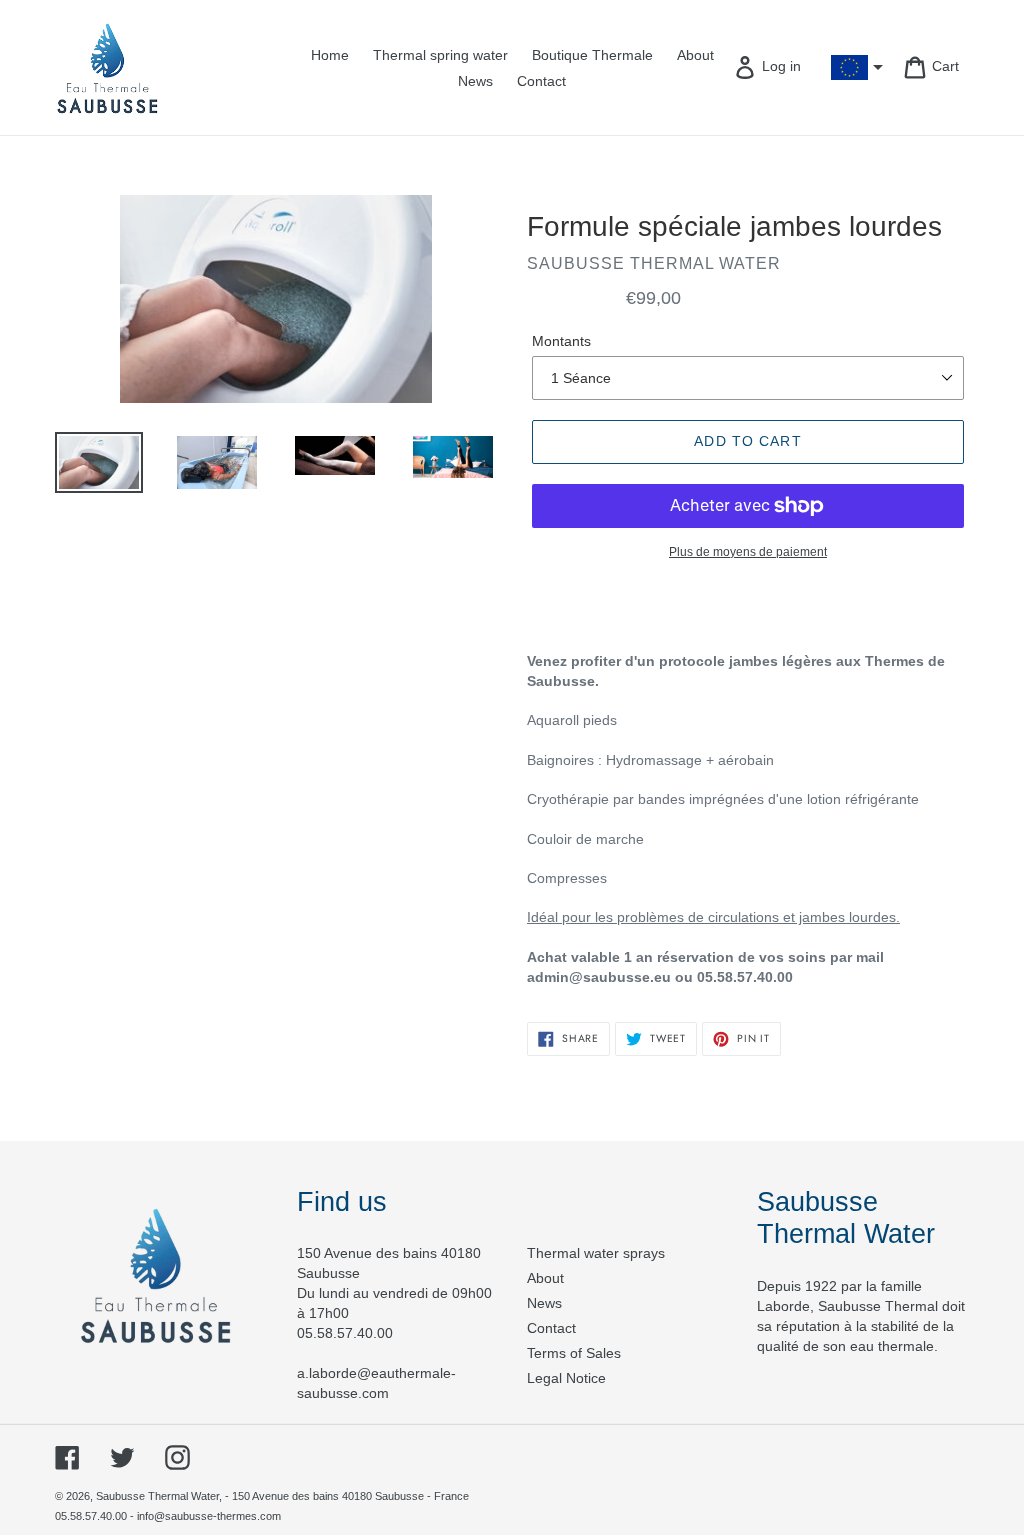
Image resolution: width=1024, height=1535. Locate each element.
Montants (561, 341)
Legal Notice (566, 1378)
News (544, 1303)
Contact (551, 1328)
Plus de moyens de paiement (748, 552)
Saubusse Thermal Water (157, 1496)
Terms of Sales (574, 1353)
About (545, 1278)
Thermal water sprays (596, 1253)
